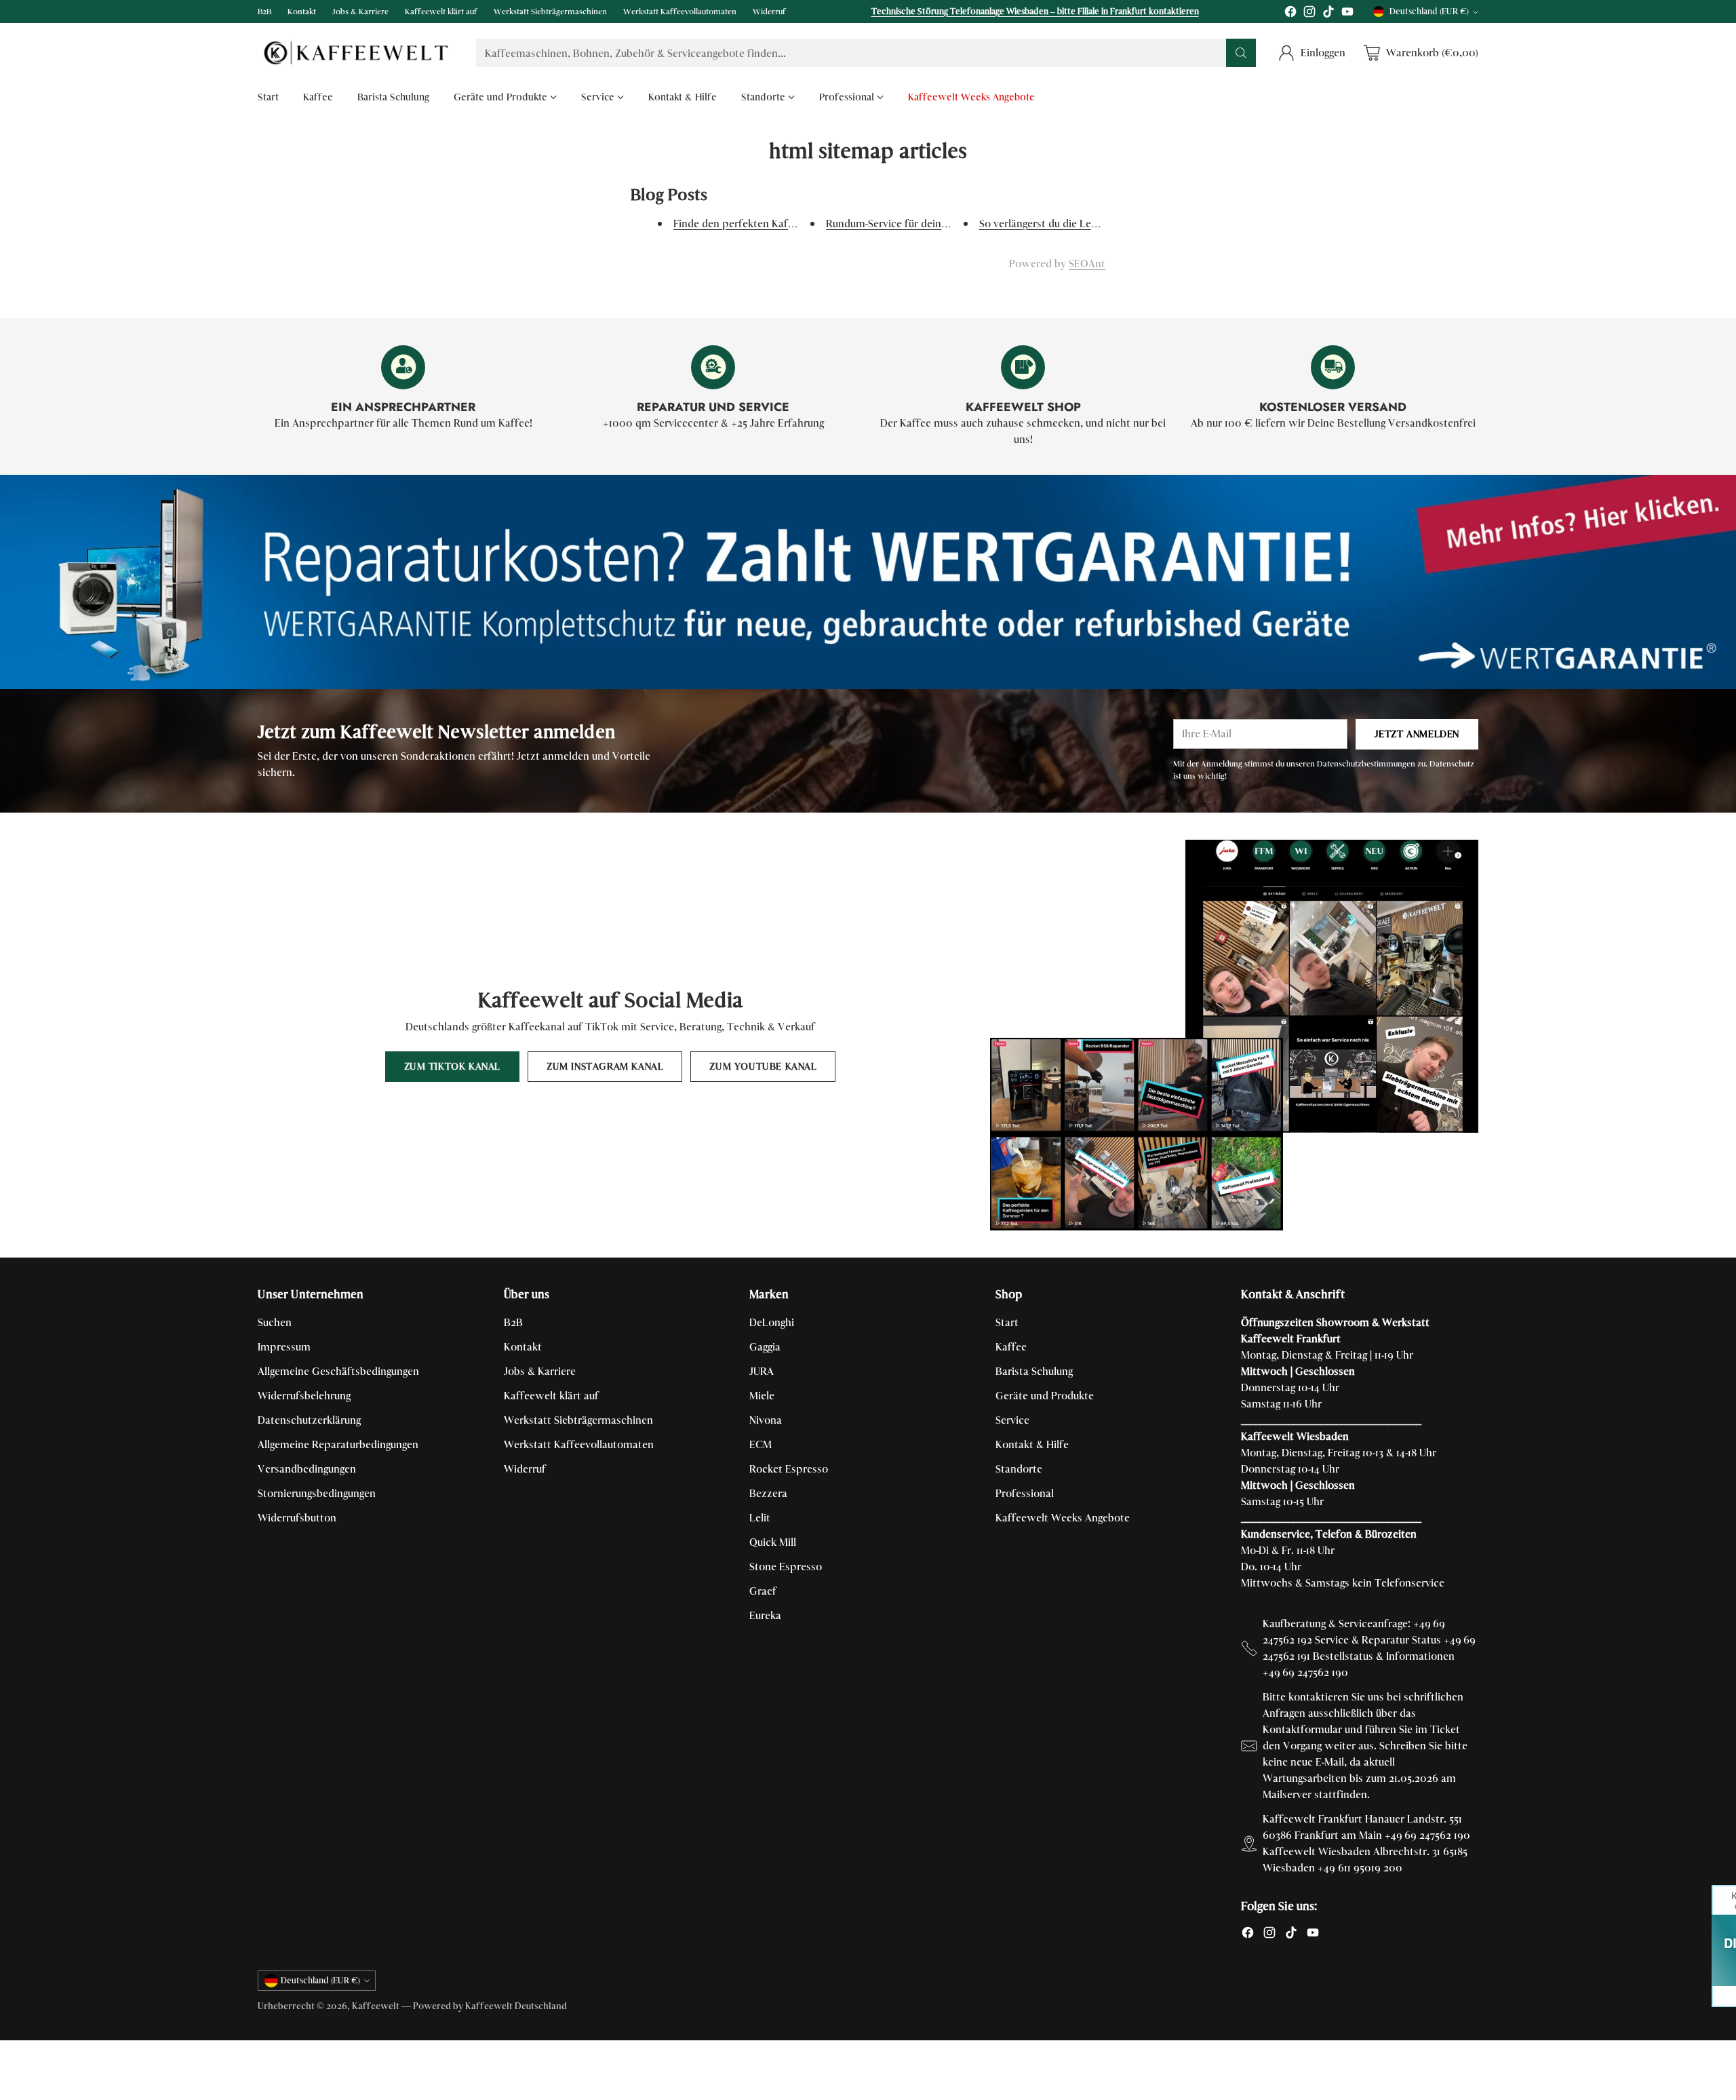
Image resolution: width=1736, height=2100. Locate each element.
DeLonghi (772, 1322)
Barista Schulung (1034, 1371)
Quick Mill (773, 1542)
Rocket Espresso (789, 1469)
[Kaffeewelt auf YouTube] (1347, 14)
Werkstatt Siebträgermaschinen (578, 1420)
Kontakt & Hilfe (1032, 1444)
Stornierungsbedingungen (317, 1493)
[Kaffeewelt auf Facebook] (1290, 14)
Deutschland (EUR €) (1429, 12)
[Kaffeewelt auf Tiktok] (1328, 14)
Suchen (275, 1322)
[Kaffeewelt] (356, 53)
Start (1007, 1322)
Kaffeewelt (376, 2006)
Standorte (1019, 1469)
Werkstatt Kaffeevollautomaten (579, 1444)
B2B (513, 1322)
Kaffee (1011, 1347)
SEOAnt (1087, 264)
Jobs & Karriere (540, 1371)
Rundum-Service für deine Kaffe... (905, 223)
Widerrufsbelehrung (304, 1396)
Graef (763, 1591)
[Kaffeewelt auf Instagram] (1309, 14)
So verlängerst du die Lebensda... (1056, 223)
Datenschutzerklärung (309, 1420)
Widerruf (525, 1469)
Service (1012, 1420)
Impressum (284, 1347)
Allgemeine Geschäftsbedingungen (338, 1371)
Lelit (760, 1518)
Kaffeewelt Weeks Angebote (1063, 1518)
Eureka (765, 1615)
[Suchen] (1241, 53)
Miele (762, 1396)
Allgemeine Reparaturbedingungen (338, 1444)
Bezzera (768, 1493)
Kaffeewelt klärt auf (551, 1396)
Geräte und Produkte (1045, 1396)
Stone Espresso (786, 1567)
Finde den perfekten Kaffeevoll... (751, 223)
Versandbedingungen (307, 1469)
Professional (1025, 1493)
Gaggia (765, 1347)
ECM (761, 1444)
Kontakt (523, 1347)
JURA (762, 1371)
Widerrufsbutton (297, 1518)
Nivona (766, 1420)
